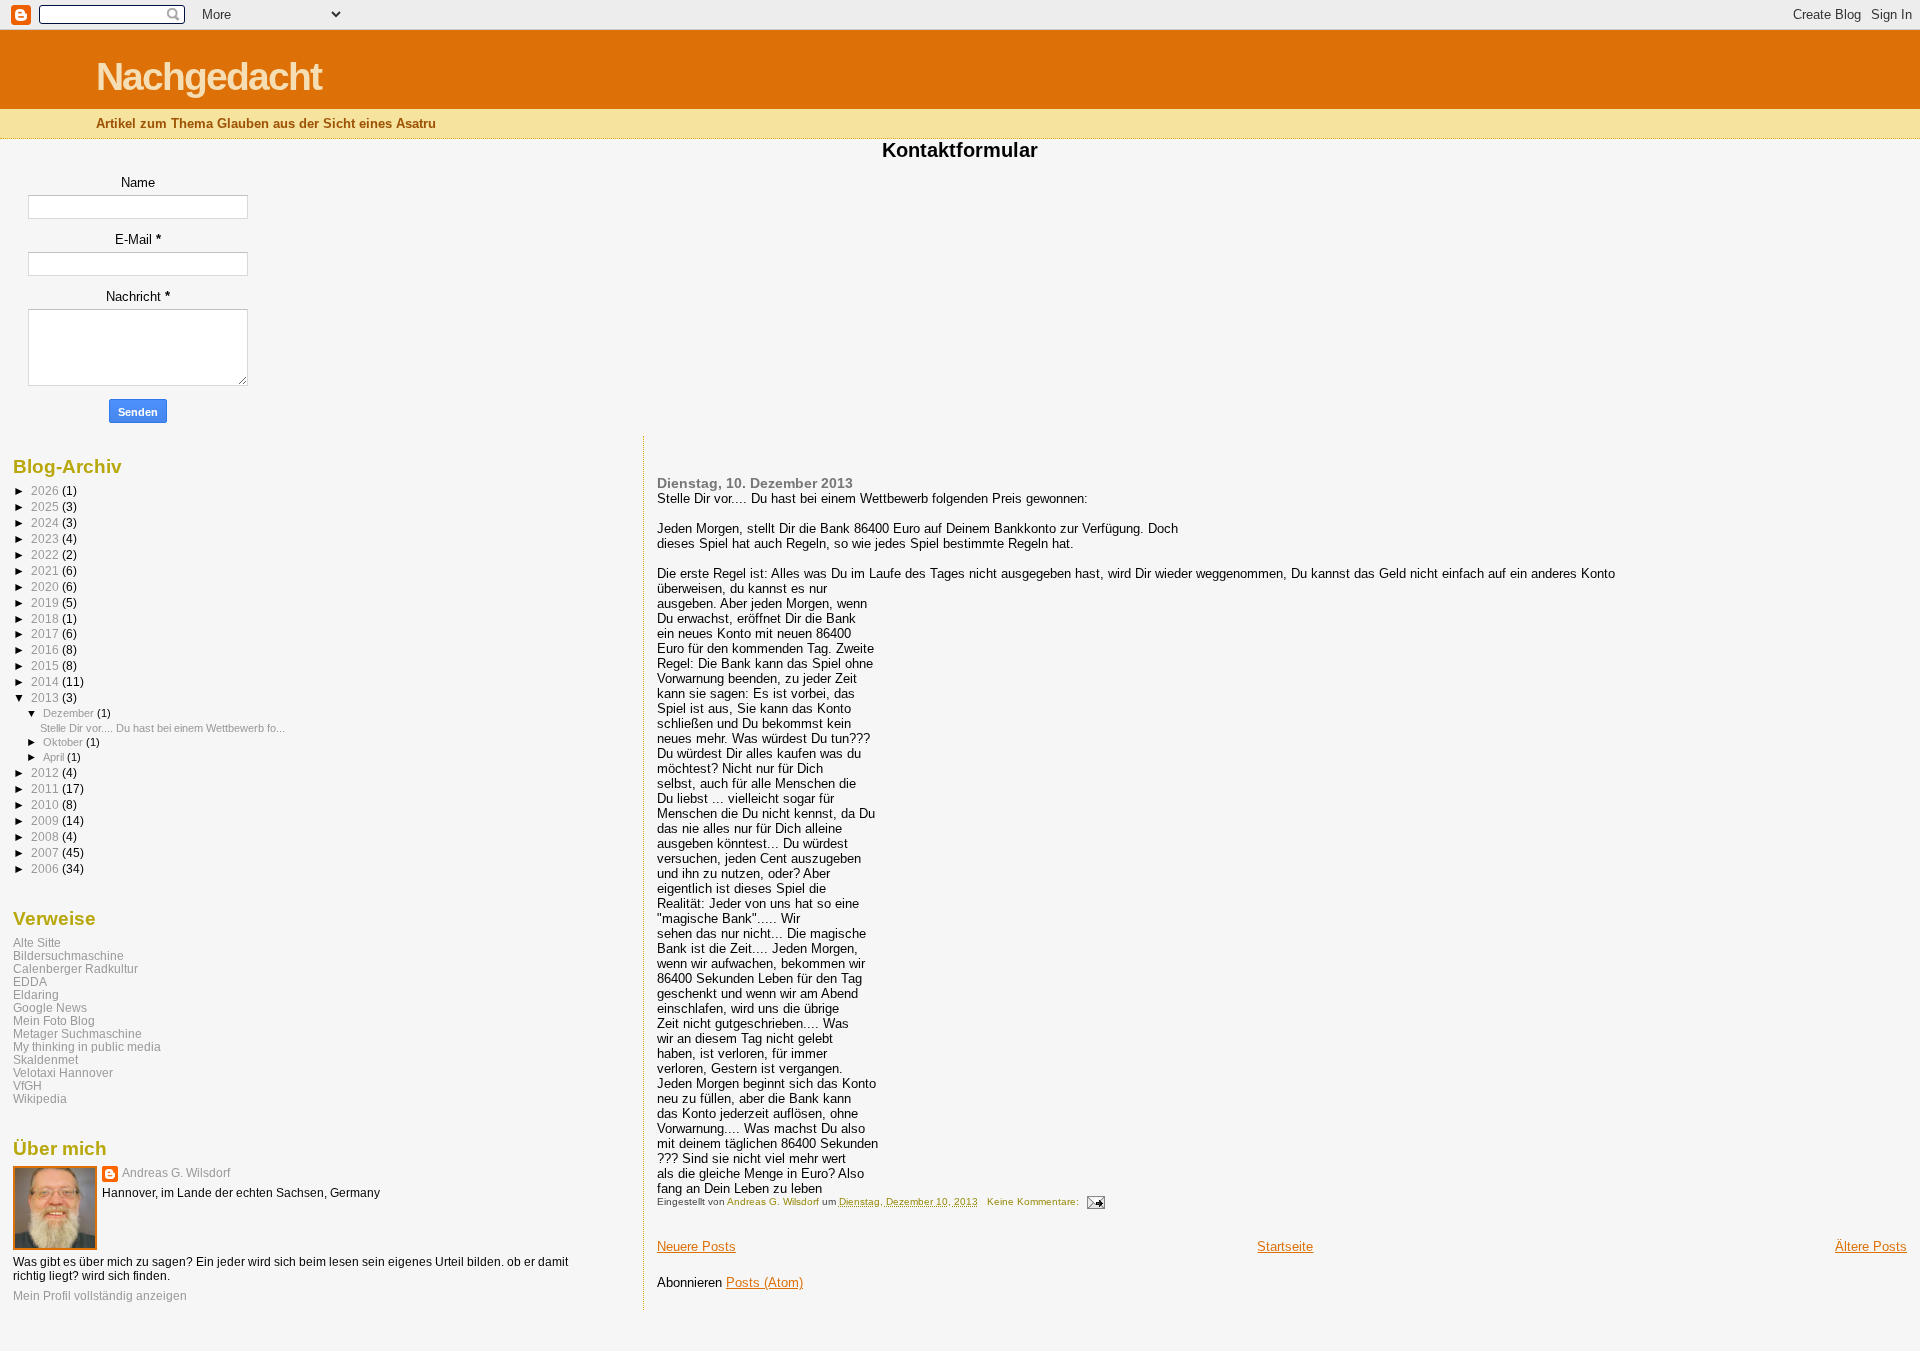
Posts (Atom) (764, 1282)
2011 (46, 788)
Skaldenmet (45, 1059)
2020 (46, 586)
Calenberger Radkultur (75, 968)
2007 (46, 852)
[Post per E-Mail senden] (1095, 1201)
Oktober (64, 742)
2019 (46, 602)
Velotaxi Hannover (63, 1072)
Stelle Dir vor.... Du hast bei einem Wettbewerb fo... (162, 728)
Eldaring (36, 994)
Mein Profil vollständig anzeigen (100, 1296)
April (55, 757)
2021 (46, 570)
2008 (46, 836)
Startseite (1285, 1246)
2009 (46, 820)
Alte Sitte (37, 942)
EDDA (30, 981)
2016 (46, 649)
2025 (46, 506)
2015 (46, 665)
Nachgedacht (208, 76)
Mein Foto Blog (54, 1020)
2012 (46, 772)
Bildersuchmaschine (68, 955)
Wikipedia (40, 1098)
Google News (50, 1007)
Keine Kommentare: (1034, 1201)
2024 (46, 522)
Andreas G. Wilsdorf (176, 1173)
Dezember (70, 713)
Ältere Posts (1871, 1246)
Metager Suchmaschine (77, 1033)
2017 (46, 633)
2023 (46, 538)
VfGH (27, 1085)
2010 (46, 804)
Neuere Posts (696, 1246)
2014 (46, 681)
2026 (46, 490)
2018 (46, 618)
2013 (46, 697)
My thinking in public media (87, 1046)
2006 (46, 868)
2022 (46, 554)
